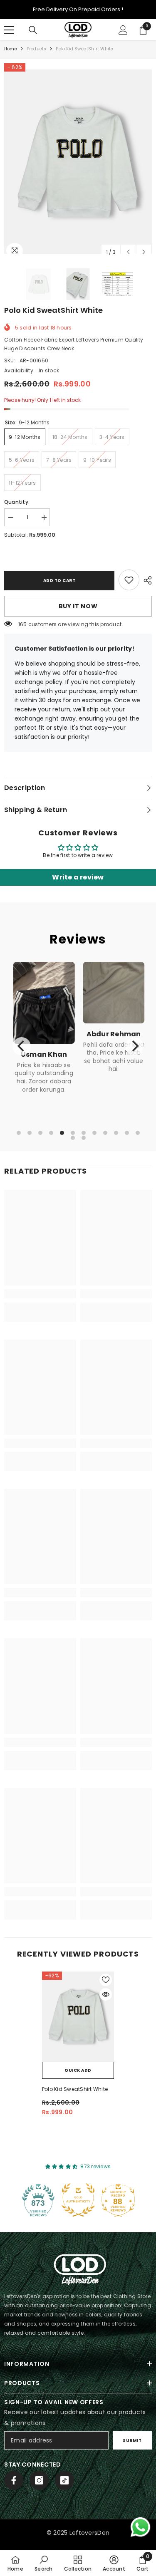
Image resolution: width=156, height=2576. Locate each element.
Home (11, 49)
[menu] (9, 30)
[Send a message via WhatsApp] (140, 2527)
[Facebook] (14, 2480)
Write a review (78, 877)
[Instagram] (39, 2480)
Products (37, 49)
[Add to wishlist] (106, 1980)
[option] (78, 162)
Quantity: (17, 502)
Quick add (78, 2070)
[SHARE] (146, 580)
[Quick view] (106, 1994)
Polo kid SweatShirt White (75, 2089)
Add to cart (59, 581)
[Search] (33, 30)
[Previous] (22, 1046)
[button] (128, 252)
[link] (129, 580)
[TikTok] (64, 2480)
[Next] (134, 1046)
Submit (132, 2441)
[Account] (123, 30)
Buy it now (78, 606)
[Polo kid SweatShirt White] (78, 2016)
